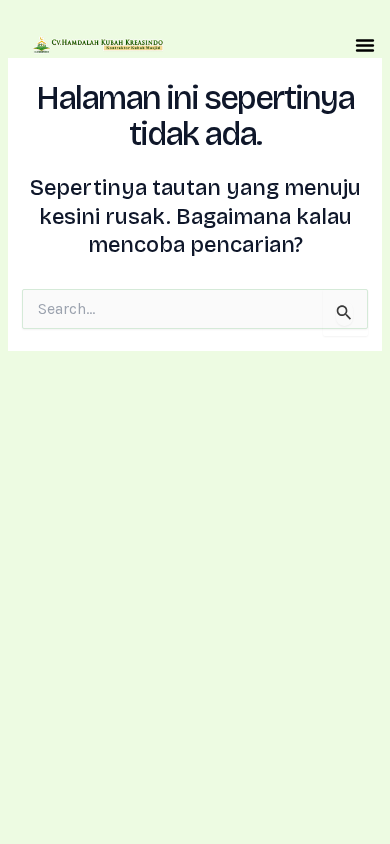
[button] (365, 45)
